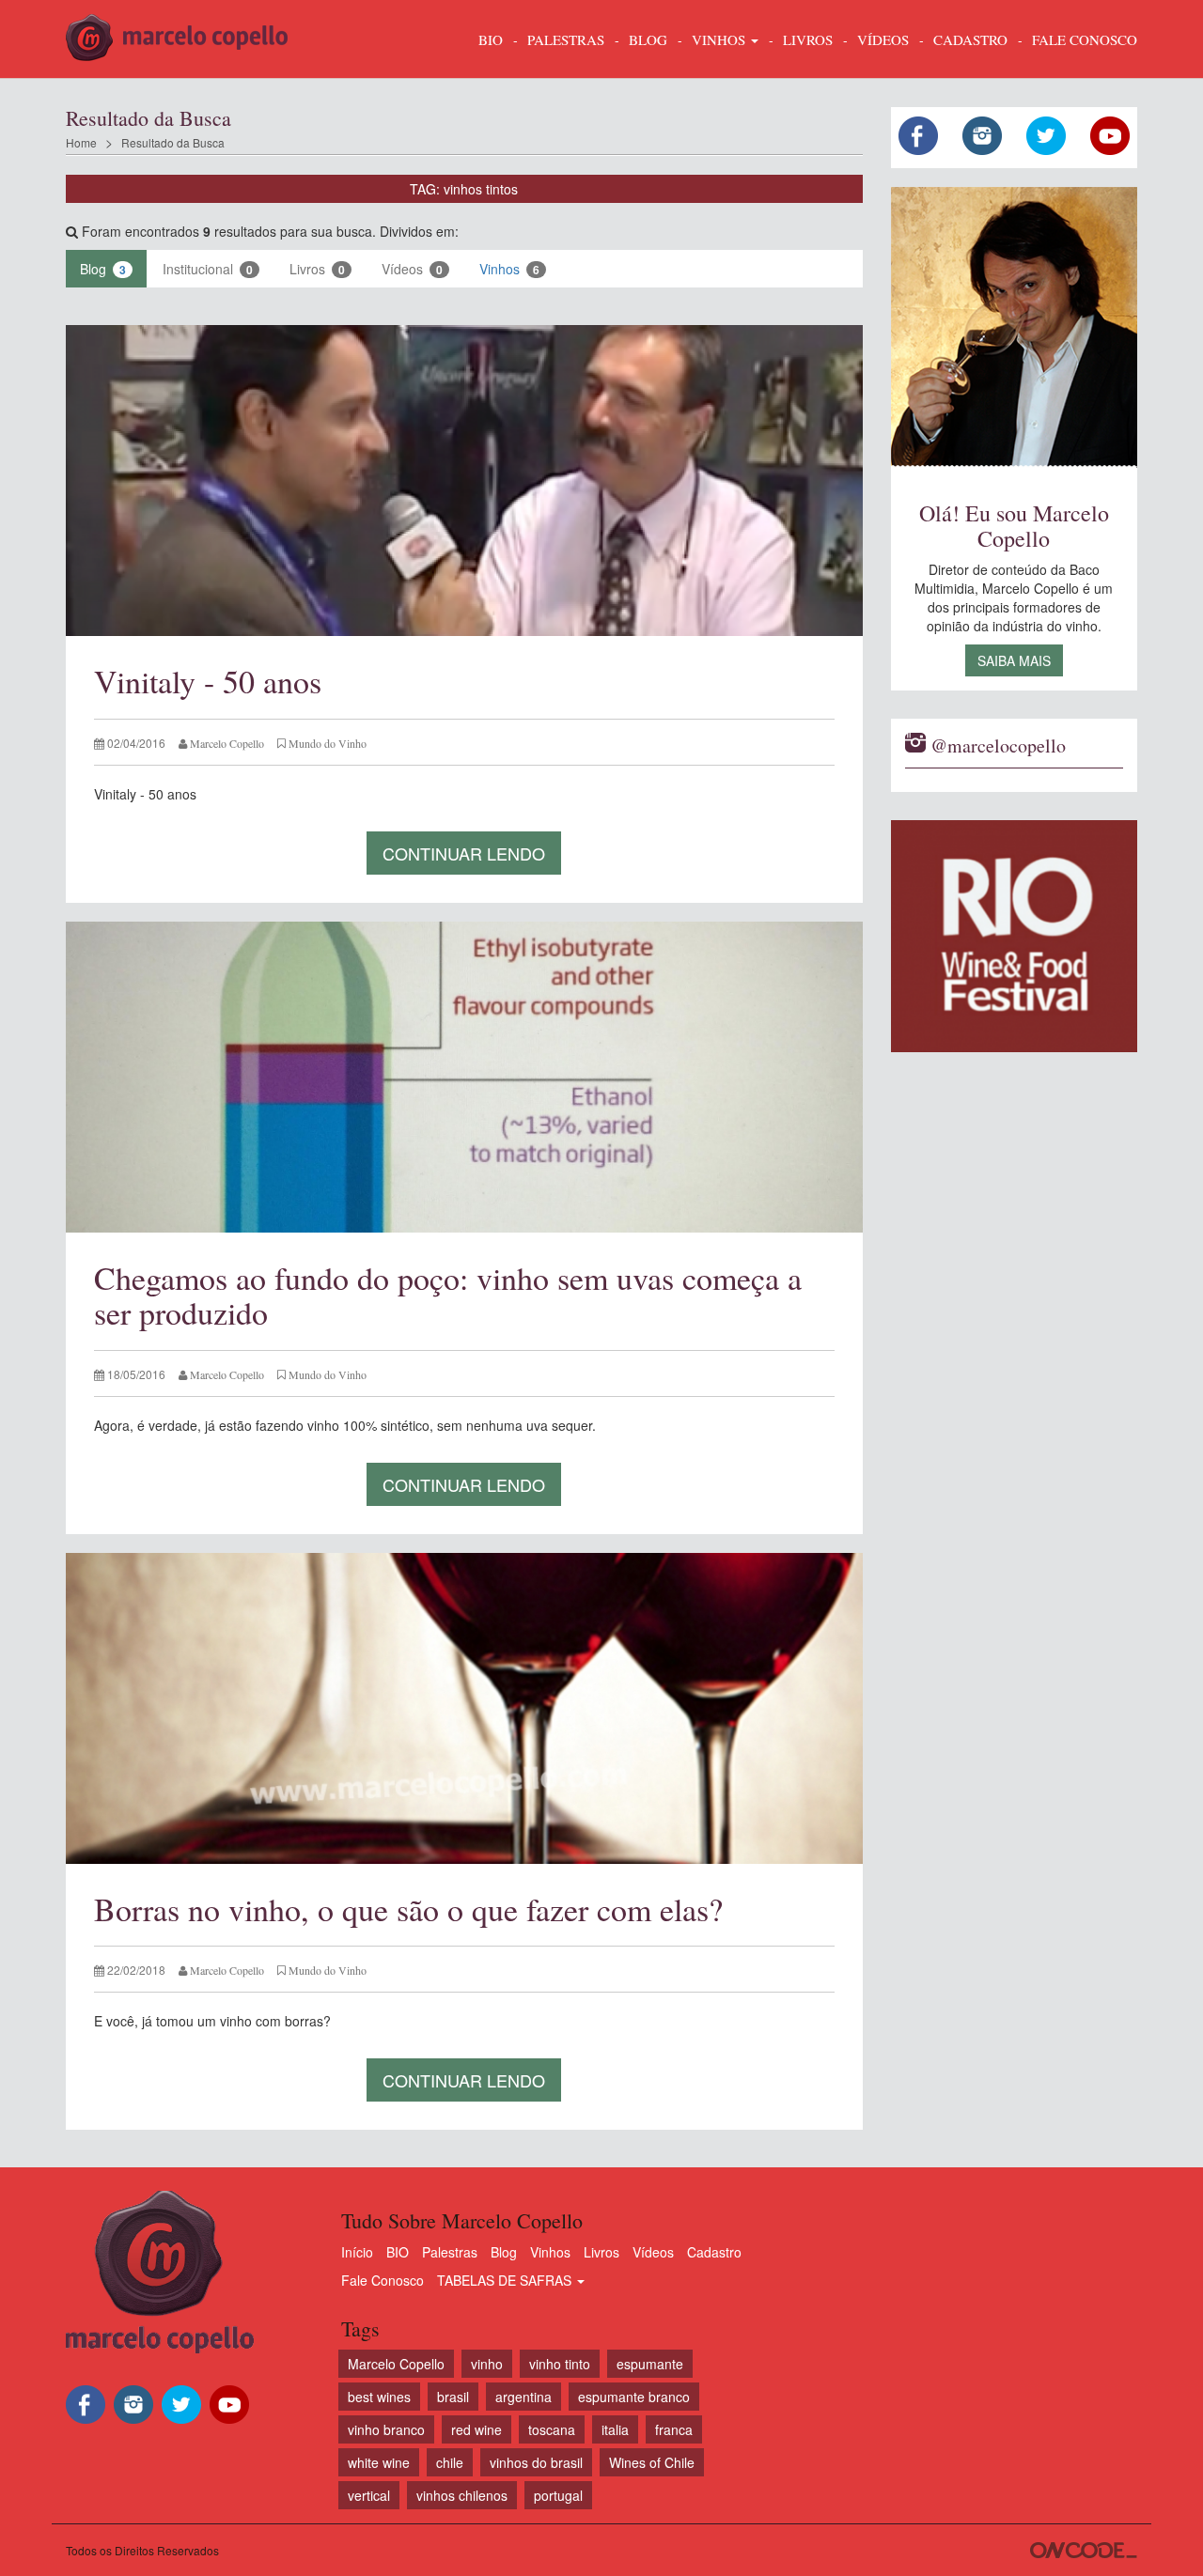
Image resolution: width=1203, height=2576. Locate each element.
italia (615, 2429)
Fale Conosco (383, 2280)
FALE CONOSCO (1085, 39)
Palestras (566, 39)
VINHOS (720, 39)
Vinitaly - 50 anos (208, 681)
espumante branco (634, 2397)
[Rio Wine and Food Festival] (1015, 936)
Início (357, 2252)
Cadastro (714, 2252)
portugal (558, 2495)
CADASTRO (970, 39)
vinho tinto (560, 2364)
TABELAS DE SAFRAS (506, 2280)
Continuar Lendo (464, 853)
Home (81, 142)
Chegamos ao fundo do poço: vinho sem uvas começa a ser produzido (448, 1295)
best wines (379, 2397)
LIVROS (808, 39)
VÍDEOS (883, 39)
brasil (453, 2397)
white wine (379, 2462)
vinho (487, 2364)
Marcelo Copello (396, 2364)
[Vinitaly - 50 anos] (464, 481)
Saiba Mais (1014, 660)
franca (674, 2429)
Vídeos (412, 269)
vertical (369, 2495)
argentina (523, 2397)
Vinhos (509, 269)
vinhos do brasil (536, 2462)
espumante (650, 2364)
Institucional (208, 269)
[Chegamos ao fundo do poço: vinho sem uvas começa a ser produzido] (464, 1077)
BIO (491, 39)
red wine (477, 2429)
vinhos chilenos (462, 2495)
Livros (317, 269)
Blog (103, 269)
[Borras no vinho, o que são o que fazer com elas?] (464, 1708)
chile (450, 2462)
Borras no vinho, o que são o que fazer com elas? (408, 1909)
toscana (552, 2429)
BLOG (648, 39)
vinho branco (386, 2429)
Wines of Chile (652, 2462)
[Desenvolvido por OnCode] (1084, 2550)
